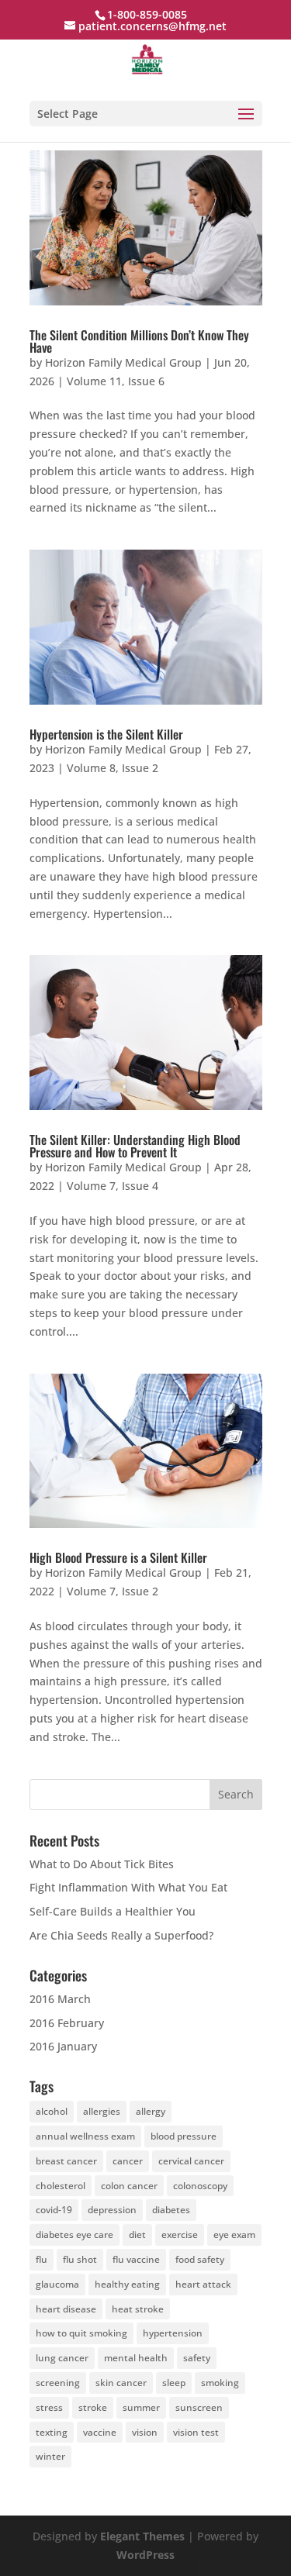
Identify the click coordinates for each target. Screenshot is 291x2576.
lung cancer (62, 2358)
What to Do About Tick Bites (102, 1864)
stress (49, 2407)
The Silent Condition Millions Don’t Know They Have (139, 341)
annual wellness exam (85, 2136)
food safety (200, 2259)
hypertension (173, 2333)
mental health (136, 2358)
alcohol (52, 2111)
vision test (196, 2432)
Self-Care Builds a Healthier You (113, 1911)
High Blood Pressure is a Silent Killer (118, 1557)
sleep (174, 2383)
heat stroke (138, 2309)
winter (50, 2456)
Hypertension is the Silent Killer (106, 734)
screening (58, 2383)
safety (197, 2358)
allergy (151, 2111)
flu (42, 2259)
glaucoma (57, 2284)
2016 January (63, 2046)
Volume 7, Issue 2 (113, 1591)
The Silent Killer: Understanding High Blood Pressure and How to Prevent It (135, 1146)
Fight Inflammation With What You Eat (128, 1887)
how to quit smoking (81, 2333)
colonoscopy (200, 2186)
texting (52, 2432)
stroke (93, 2407)
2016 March (60, 1999)
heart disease (66, 2309)
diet (137, 2235)
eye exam (234, 2235)
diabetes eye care (74, 2235)
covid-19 (54, 2210)
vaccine (100, 2432)
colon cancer (129, 2186)
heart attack (203, 2284)
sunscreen (199, 2407)
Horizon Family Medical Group (123, 362)
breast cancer (66, 2161)
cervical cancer (191, 2161)
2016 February (67, 2023)
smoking (220, 2383)
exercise (180, 2235)
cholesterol (61, 2186)
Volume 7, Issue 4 (113, 1186)
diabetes (171, 2210)
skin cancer (121, 2383)
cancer (128, 2161)
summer (141, 2407)
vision (145, 2432)
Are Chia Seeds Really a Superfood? (121, 1935)
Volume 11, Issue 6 (116, 381)
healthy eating (127, 2284)
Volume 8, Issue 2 (113, 768)
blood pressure (184, 2136)
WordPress (145, 2555)
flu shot (80, 2259)
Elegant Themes (142, 2536)
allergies (102, 2111)
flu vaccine (136, 2259)
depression (112, 2210)
